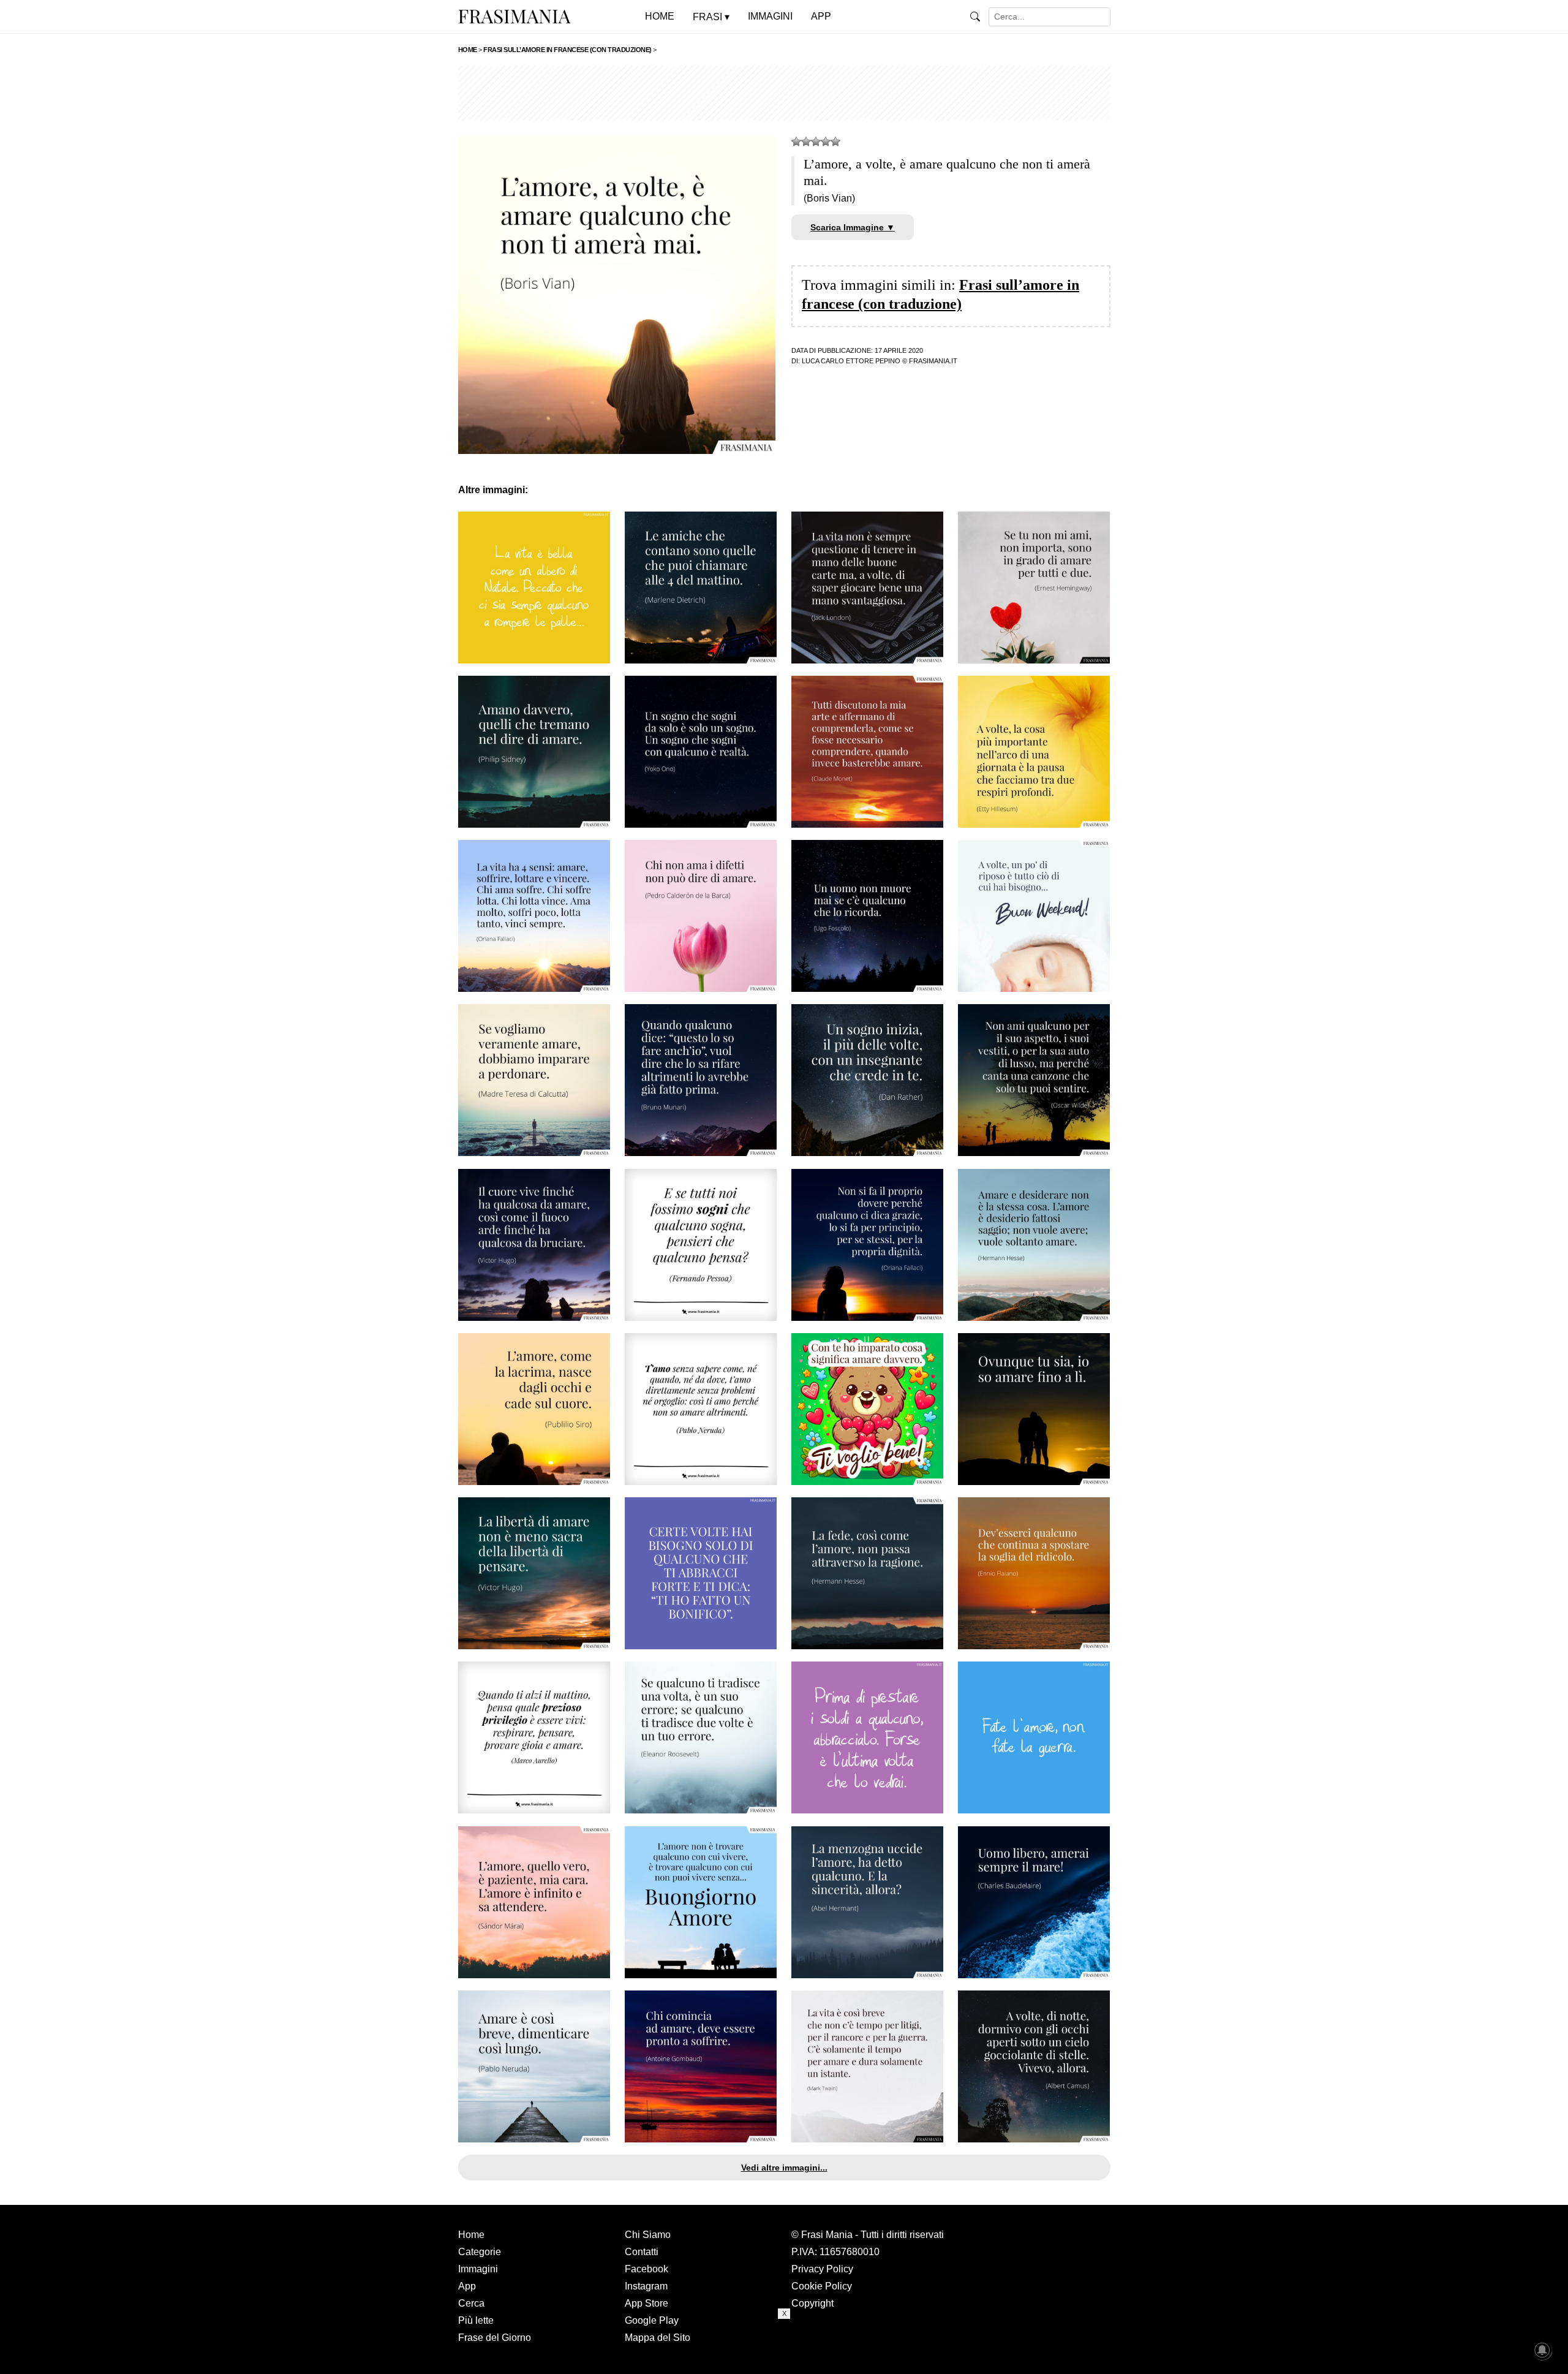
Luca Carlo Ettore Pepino (851, 361)
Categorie (480, 2252)
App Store (646, 2303)
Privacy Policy (822, 2269)
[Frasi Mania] (514, 16)
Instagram (646, 2286)
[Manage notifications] (1542, 2350)
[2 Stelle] (806, 142)
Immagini (478, 2269)
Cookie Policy (822, 2286)
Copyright (812, 2303)
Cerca (471, 2303)
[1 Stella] (796, 142)
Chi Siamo (648, 2235)
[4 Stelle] (826, 142)
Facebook (646, 2269)
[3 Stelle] (816, 142)
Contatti (642, 2252)
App (467, 2286)
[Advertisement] (784, 93)
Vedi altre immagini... (784, 2168)
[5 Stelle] (835, 142)
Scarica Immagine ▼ (853, 227)
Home (471, 2235)
